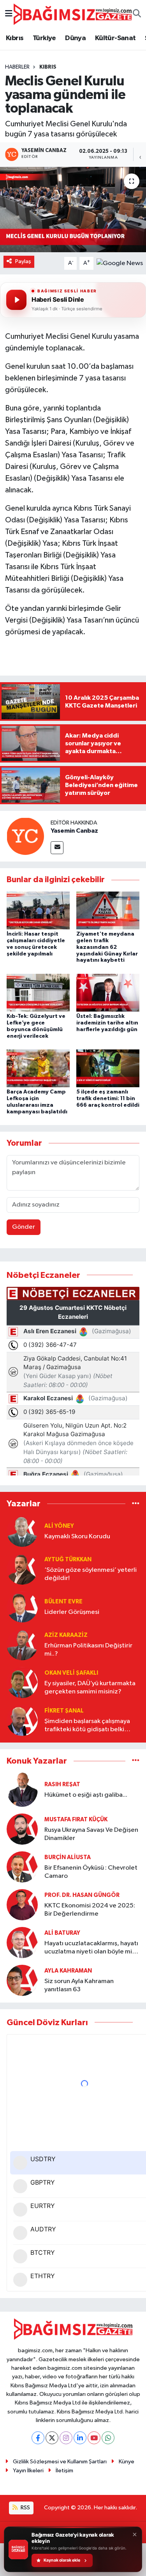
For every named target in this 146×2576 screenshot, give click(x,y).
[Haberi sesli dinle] (16, 300)
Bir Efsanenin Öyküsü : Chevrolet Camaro (91, 1872)
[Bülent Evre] (22, 1607)
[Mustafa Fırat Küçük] (22, 1829)
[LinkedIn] (80, 2438)
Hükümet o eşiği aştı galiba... (86, 1795)
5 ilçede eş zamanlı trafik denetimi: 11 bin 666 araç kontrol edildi (108, 1099)
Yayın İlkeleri (28, 2471)
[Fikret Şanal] (22, 1720)
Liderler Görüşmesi (72, 1612)
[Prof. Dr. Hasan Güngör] (22, 1905)
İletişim (64, 2471)
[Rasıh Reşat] (22, 1790)
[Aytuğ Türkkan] (22, 1569)
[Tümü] (136, 1504)
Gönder (24, 1227)
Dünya (75, 38)
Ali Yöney (59, 1526)
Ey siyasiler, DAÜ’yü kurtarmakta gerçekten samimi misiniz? (90, 1688)
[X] (52, 2438)
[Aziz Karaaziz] (22, 1644)
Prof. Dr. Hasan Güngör (82, 1895)
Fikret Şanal (64, 1711)
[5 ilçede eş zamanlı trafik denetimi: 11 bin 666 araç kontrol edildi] (108, 1068)
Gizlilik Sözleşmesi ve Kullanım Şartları (60, 2462)
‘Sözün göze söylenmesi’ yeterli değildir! (91, 1574)
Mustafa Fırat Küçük (76, 1820)
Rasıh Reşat (62, 1784)
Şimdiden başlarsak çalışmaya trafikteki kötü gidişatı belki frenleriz (87, 1726)
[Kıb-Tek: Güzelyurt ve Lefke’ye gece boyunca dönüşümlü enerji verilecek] (38, 992)
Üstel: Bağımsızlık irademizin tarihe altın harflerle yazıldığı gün (107, 1023)
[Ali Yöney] (22, 1531)
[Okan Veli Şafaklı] (22, 1682)
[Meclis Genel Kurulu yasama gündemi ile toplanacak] (73, 210)
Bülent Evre (63, 1602)
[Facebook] (38, 2438)
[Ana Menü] (9, 14)
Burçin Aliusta (68, 1857)
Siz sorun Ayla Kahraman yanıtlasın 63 (79, 1985)
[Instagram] (66, 2438)
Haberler (17, 67)
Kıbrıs (15, 38)
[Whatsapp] (108, 2438)
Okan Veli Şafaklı (71, 1673)
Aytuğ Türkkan (68, 1560)
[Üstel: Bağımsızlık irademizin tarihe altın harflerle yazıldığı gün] (108, 992)
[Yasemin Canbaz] (25, 836)
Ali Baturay (62, 1933)
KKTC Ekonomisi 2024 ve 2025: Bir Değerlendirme (90, 1910)
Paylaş (23, 261)
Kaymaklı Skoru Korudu (77, 1537)
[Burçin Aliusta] (22, 1867)
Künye (127, 2462)
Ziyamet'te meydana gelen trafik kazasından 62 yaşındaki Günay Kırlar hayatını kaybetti (107, 947)
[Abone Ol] (120, 263)
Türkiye (44, 38)
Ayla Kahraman (68, 1971)
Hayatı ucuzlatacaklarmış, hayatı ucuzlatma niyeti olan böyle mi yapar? (91, 1948)
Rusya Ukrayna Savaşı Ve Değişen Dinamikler (91, 1834)
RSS (25, 2508)
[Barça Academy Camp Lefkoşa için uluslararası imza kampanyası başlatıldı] (38, 1068)
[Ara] (137, 14)
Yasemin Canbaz (74, 831)
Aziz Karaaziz (66, 1635)
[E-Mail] (57, 848)
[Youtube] (94, 2438)
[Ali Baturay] (22, 1942)
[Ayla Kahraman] (22, 1980)
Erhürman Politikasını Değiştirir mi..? (88, 1650)
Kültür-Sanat (115, 38)
